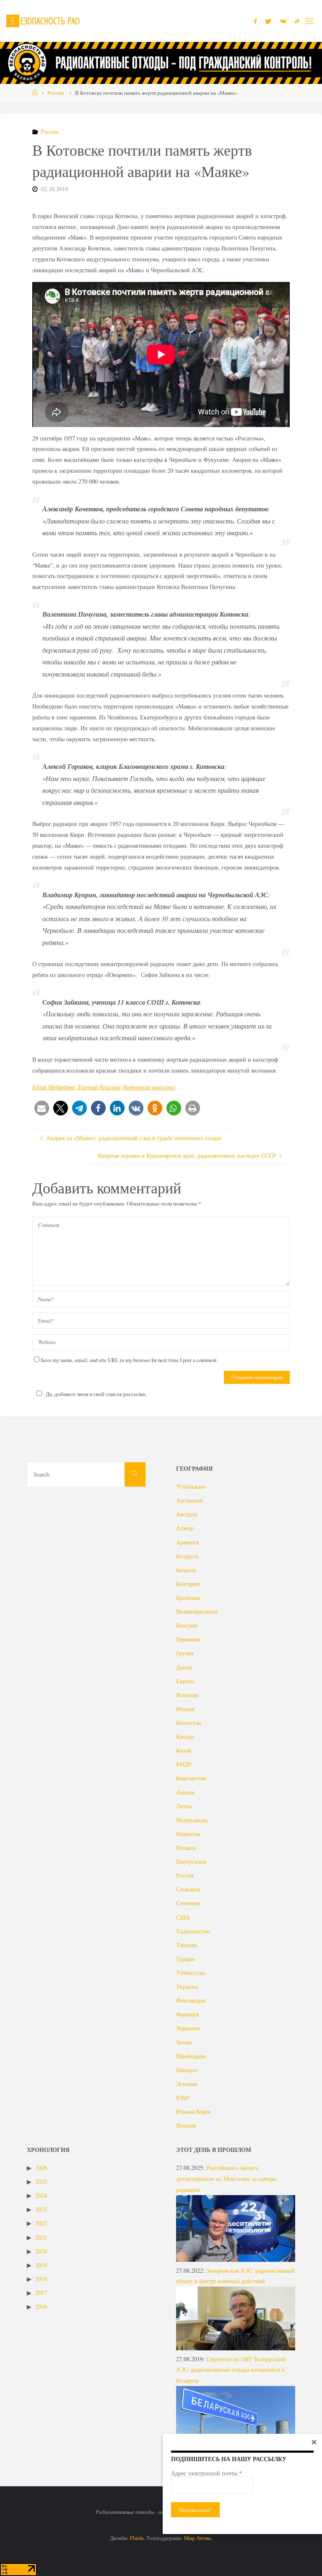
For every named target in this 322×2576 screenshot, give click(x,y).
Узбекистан (191, 1973)
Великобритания (197, 1611)
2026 (41, 2168)
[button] (42, 1108)
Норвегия (188, 1834)
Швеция (186, 2070)
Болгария (188, 1584)
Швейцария (191, 2056)
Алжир (185, 1528)
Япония (186, 2125)
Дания (184, 1667)
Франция (187, 2014)
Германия (188, 1639)
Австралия (189, 1500)
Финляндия (191, 2000)
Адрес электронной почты (206, 2473)
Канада (185, 1736)
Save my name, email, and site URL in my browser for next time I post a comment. (129, 1360)
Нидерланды (192, 1820)
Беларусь (187, 1556)
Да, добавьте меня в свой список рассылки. (96, 1394)
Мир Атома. (198, 2538)
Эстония (187, 2084)
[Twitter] (268, 21)
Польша (186, 1848)
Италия (185, 1709)
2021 (41, 2237)
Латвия (185, 1792)
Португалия (191, 1861)
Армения (187, 1542)
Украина (187, 1986)
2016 (41, 2306)
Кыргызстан (191, 1778)
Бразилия (188, 1598)
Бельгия (186, 1570)
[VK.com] (283, 21)
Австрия (187, 1514)
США (183, 1917)
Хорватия (188, 2028)
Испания (187, 1695)
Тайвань (187, 1945)
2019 (41, 2265)
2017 (41, 2293)
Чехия (184, 2042)
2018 (41, 2279)
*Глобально (191, 1486)
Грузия (185, 1653)
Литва (184, 1806)
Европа (185, 1681)
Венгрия (187, 1625)
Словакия (188, 1889)
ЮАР (183, 2098)
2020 (41, 2251)
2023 (41, 2209)
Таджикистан (193, 1931)
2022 (41, 2223)
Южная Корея (193, 2111)
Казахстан (189, 1723)
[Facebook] (255, 21)
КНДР (184, 1764)
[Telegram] (297, 21)
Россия (56, 93)
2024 (41, 2195)
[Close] (314, 2442)
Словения (188, 1903)
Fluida (136, 2538)
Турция (185, 1959)
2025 (41, 2181)
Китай (184, 1750)
